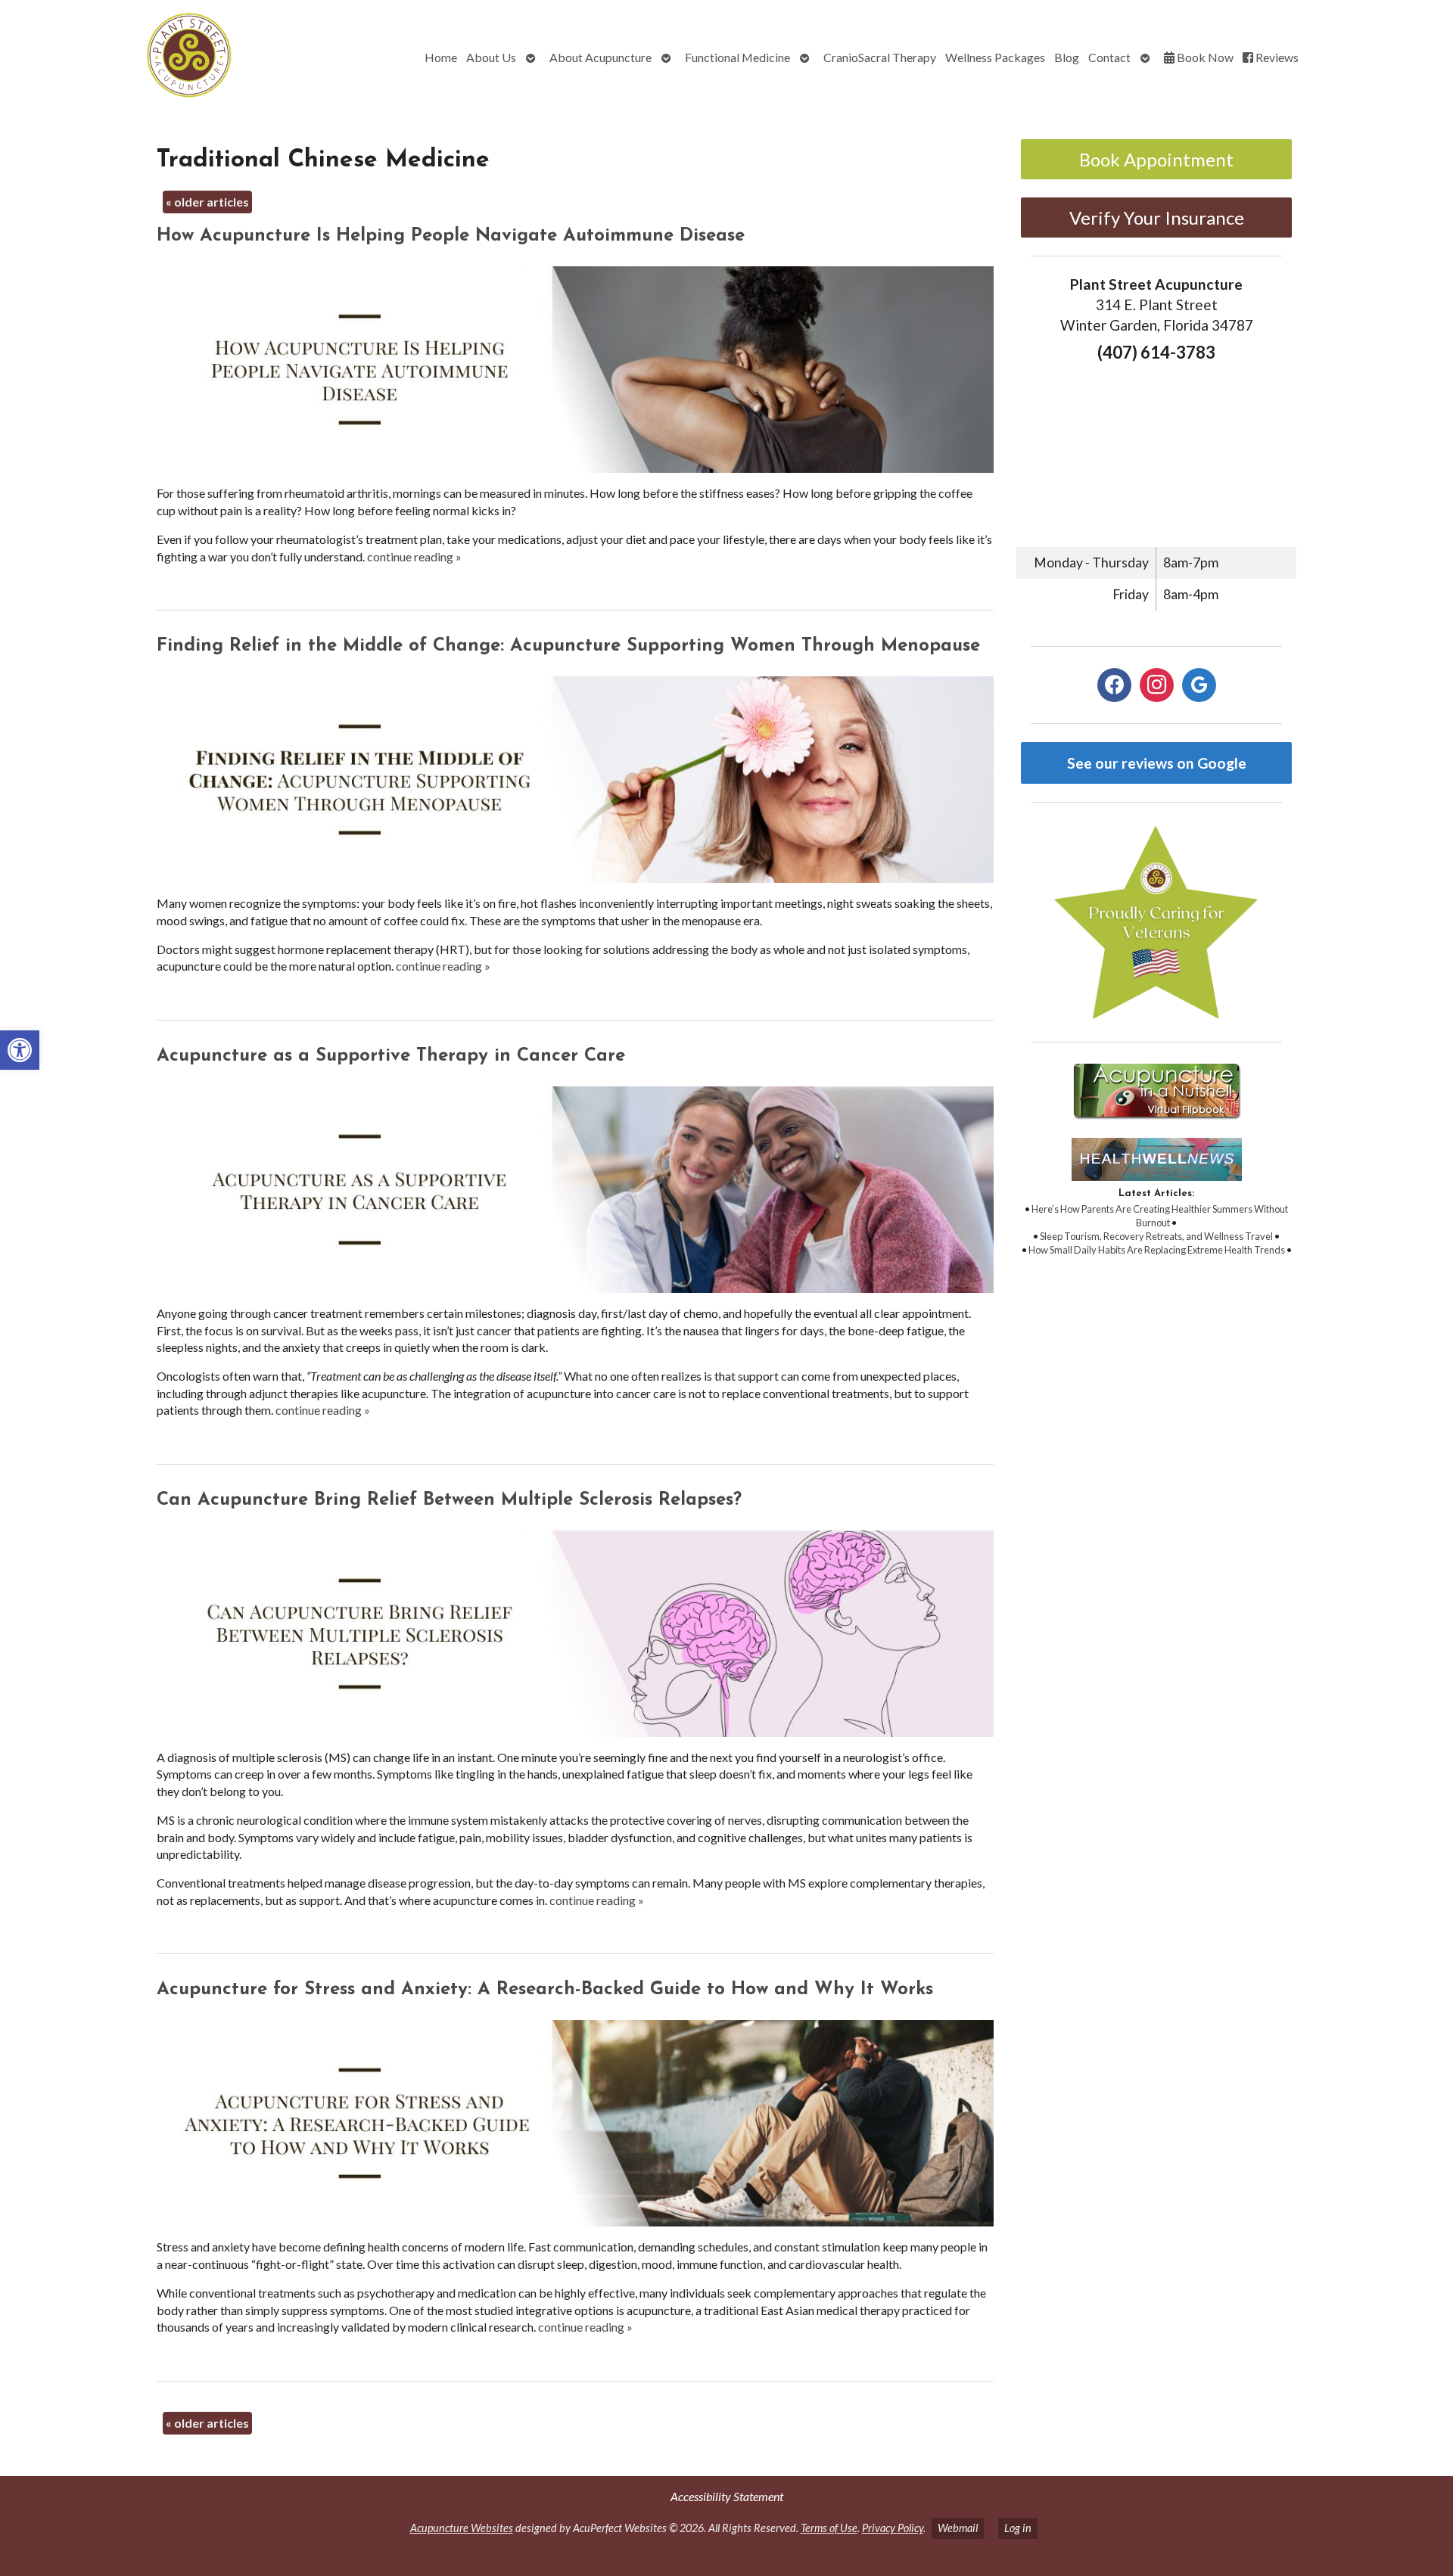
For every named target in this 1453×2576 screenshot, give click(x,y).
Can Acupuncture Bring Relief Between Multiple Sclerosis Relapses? (449, 1500)
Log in (1018, 2528)
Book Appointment (1156, 159)
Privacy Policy (893, 2528)
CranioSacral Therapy (880, 57)
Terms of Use (829, 2528)
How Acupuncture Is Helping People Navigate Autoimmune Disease (451, 236)
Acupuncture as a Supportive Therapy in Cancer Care (391, 1056)
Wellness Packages (995, 57)
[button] (20, 1050)
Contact (1109, 57)
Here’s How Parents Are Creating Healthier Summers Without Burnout (1160, 1216)
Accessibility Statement (727, 2496)
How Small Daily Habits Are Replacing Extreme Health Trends (1157, 1250)
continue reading (414, 556)
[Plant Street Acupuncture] (129, 57)
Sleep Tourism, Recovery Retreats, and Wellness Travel (1156, 1236)
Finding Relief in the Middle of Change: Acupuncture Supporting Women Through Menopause (568, 646)
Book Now (1204, 57)
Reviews (1276, 57)
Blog (1067, 57)
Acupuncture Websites (462, 2528)
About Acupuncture (600, 57)
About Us (491, 57)
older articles (207, 202)
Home (441, 57)
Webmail (958, 2528)
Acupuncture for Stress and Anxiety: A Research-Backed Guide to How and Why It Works (545, 1990)
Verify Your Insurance (1157, 218)
